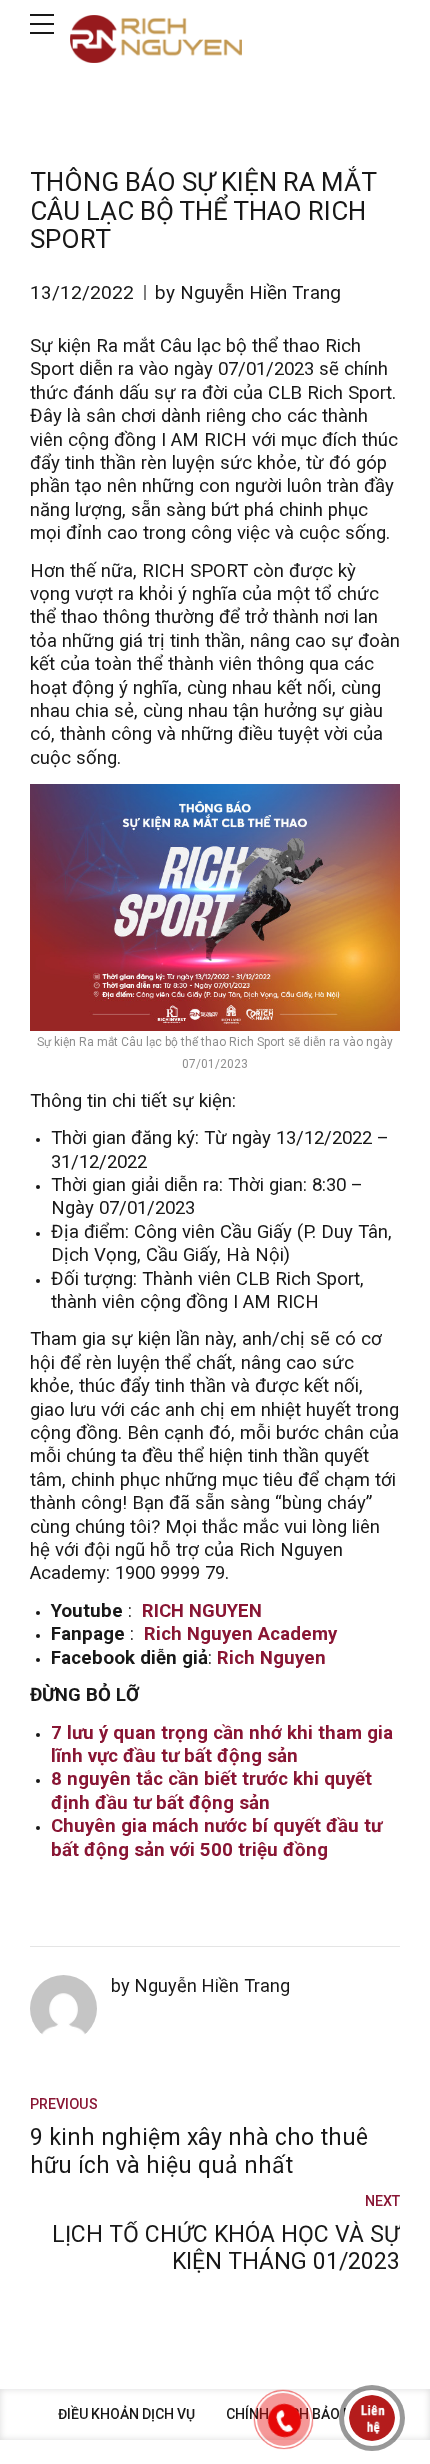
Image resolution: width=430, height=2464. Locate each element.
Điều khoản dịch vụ (126, 2414)
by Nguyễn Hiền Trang (248, 292)
